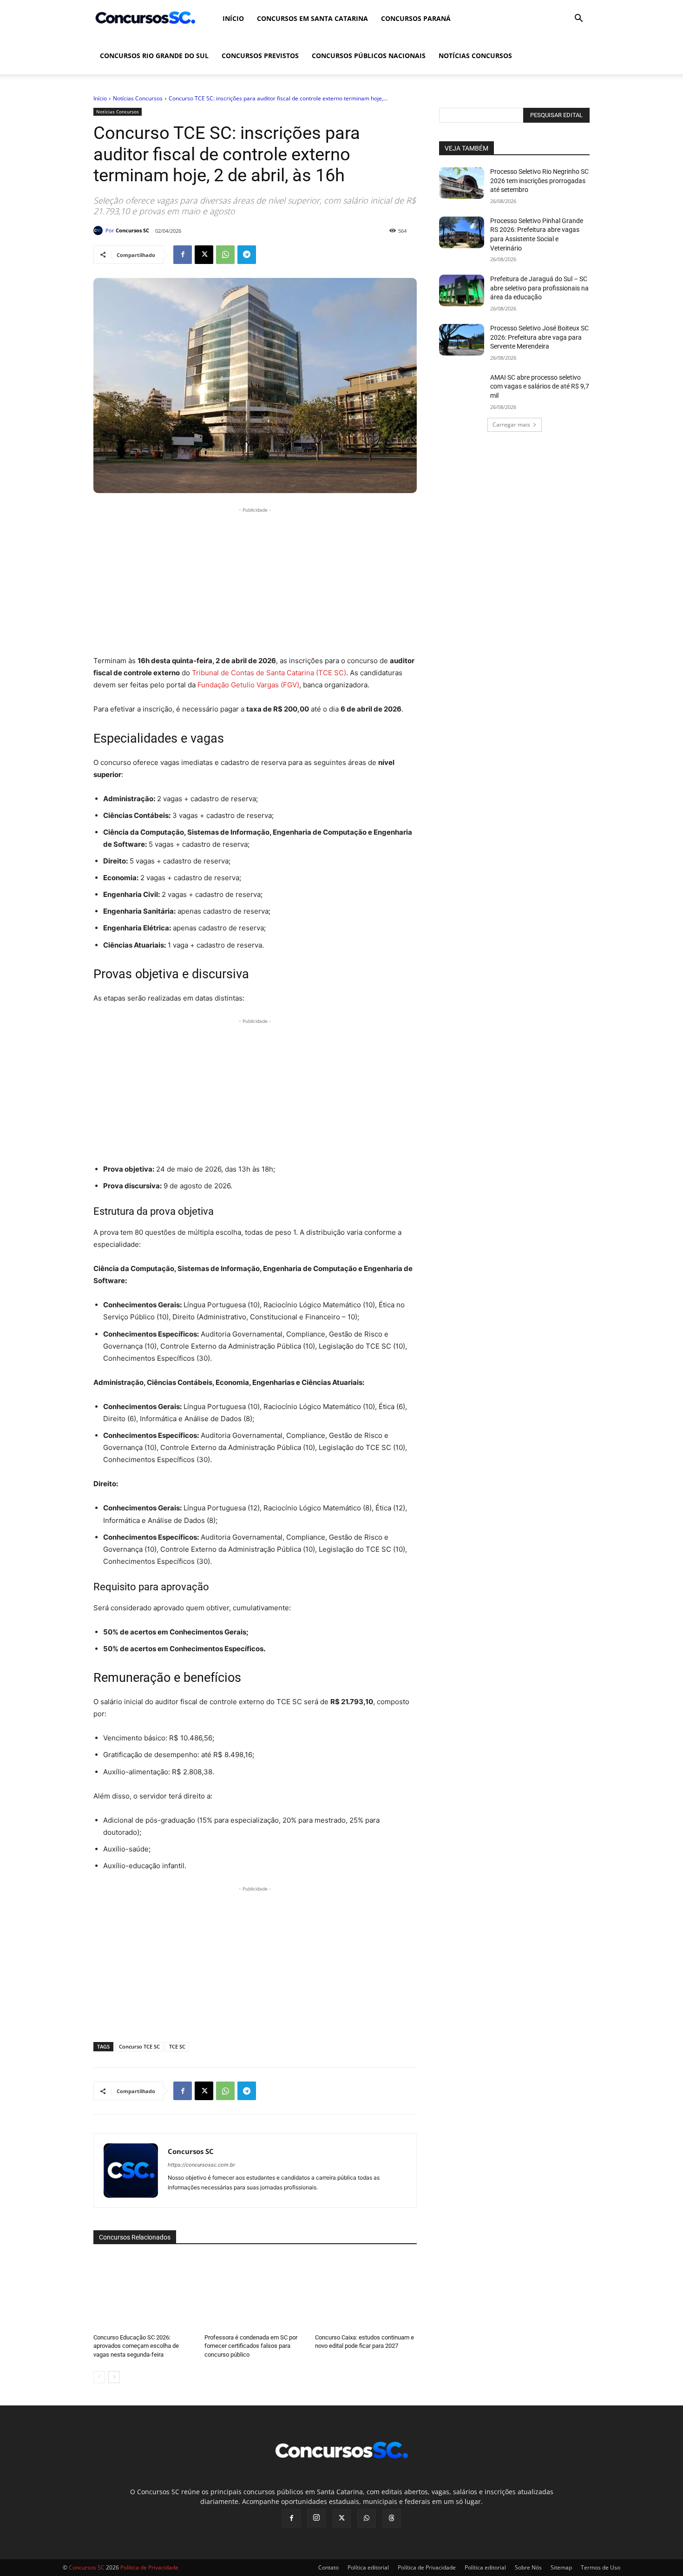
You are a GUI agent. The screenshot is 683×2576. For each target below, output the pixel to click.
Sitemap (561, 2567)
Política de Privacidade (427, 2567)
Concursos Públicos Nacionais (369, 56)
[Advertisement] (255, 580)
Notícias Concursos (475, 56)
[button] (578, 19)
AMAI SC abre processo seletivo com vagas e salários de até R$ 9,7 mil (540, 386)
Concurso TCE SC (139, 2046)
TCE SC (177, 2046)
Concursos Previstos (260, 56)
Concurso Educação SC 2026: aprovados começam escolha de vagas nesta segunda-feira (136, 2346)
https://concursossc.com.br (201, 2165)
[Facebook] (183, 255)
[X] (204, 255)
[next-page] (114, 2377)
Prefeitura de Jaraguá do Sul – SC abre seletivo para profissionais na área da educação (539, 288)
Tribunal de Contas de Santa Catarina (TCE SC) (269, 673)
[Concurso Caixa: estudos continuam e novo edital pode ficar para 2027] (366, 2292)
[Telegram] (247, 255)
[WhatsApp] (225, 255)
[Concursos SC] (99, 231)
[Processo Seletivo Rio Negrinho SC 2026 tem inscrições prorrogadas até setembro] (462, 183)
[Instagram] (316, 2518)
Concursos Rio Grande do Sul (154, 56)
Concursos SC (132, 230)
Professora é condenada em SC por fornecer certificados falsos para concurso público (251, 2346)
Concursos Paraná (416, 18)
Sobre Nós (528, 2567)
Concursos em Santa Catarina (312, 18)
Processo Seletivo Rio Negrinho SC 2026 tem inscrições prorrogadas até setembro (539, 181)
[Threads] (392, 2518)
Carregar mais (511, 425)
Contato (328, 2567)
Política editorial (368, 2567)
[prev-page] (99, 2377)
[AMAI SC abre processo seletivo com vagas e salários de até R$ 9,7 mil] (462, 389)
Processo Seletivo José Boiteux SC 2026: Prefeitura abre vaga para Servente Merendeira (539, 337)
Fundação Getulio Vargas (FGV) (248, 685)
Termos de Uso (601, 2567)
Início (233, 18)
